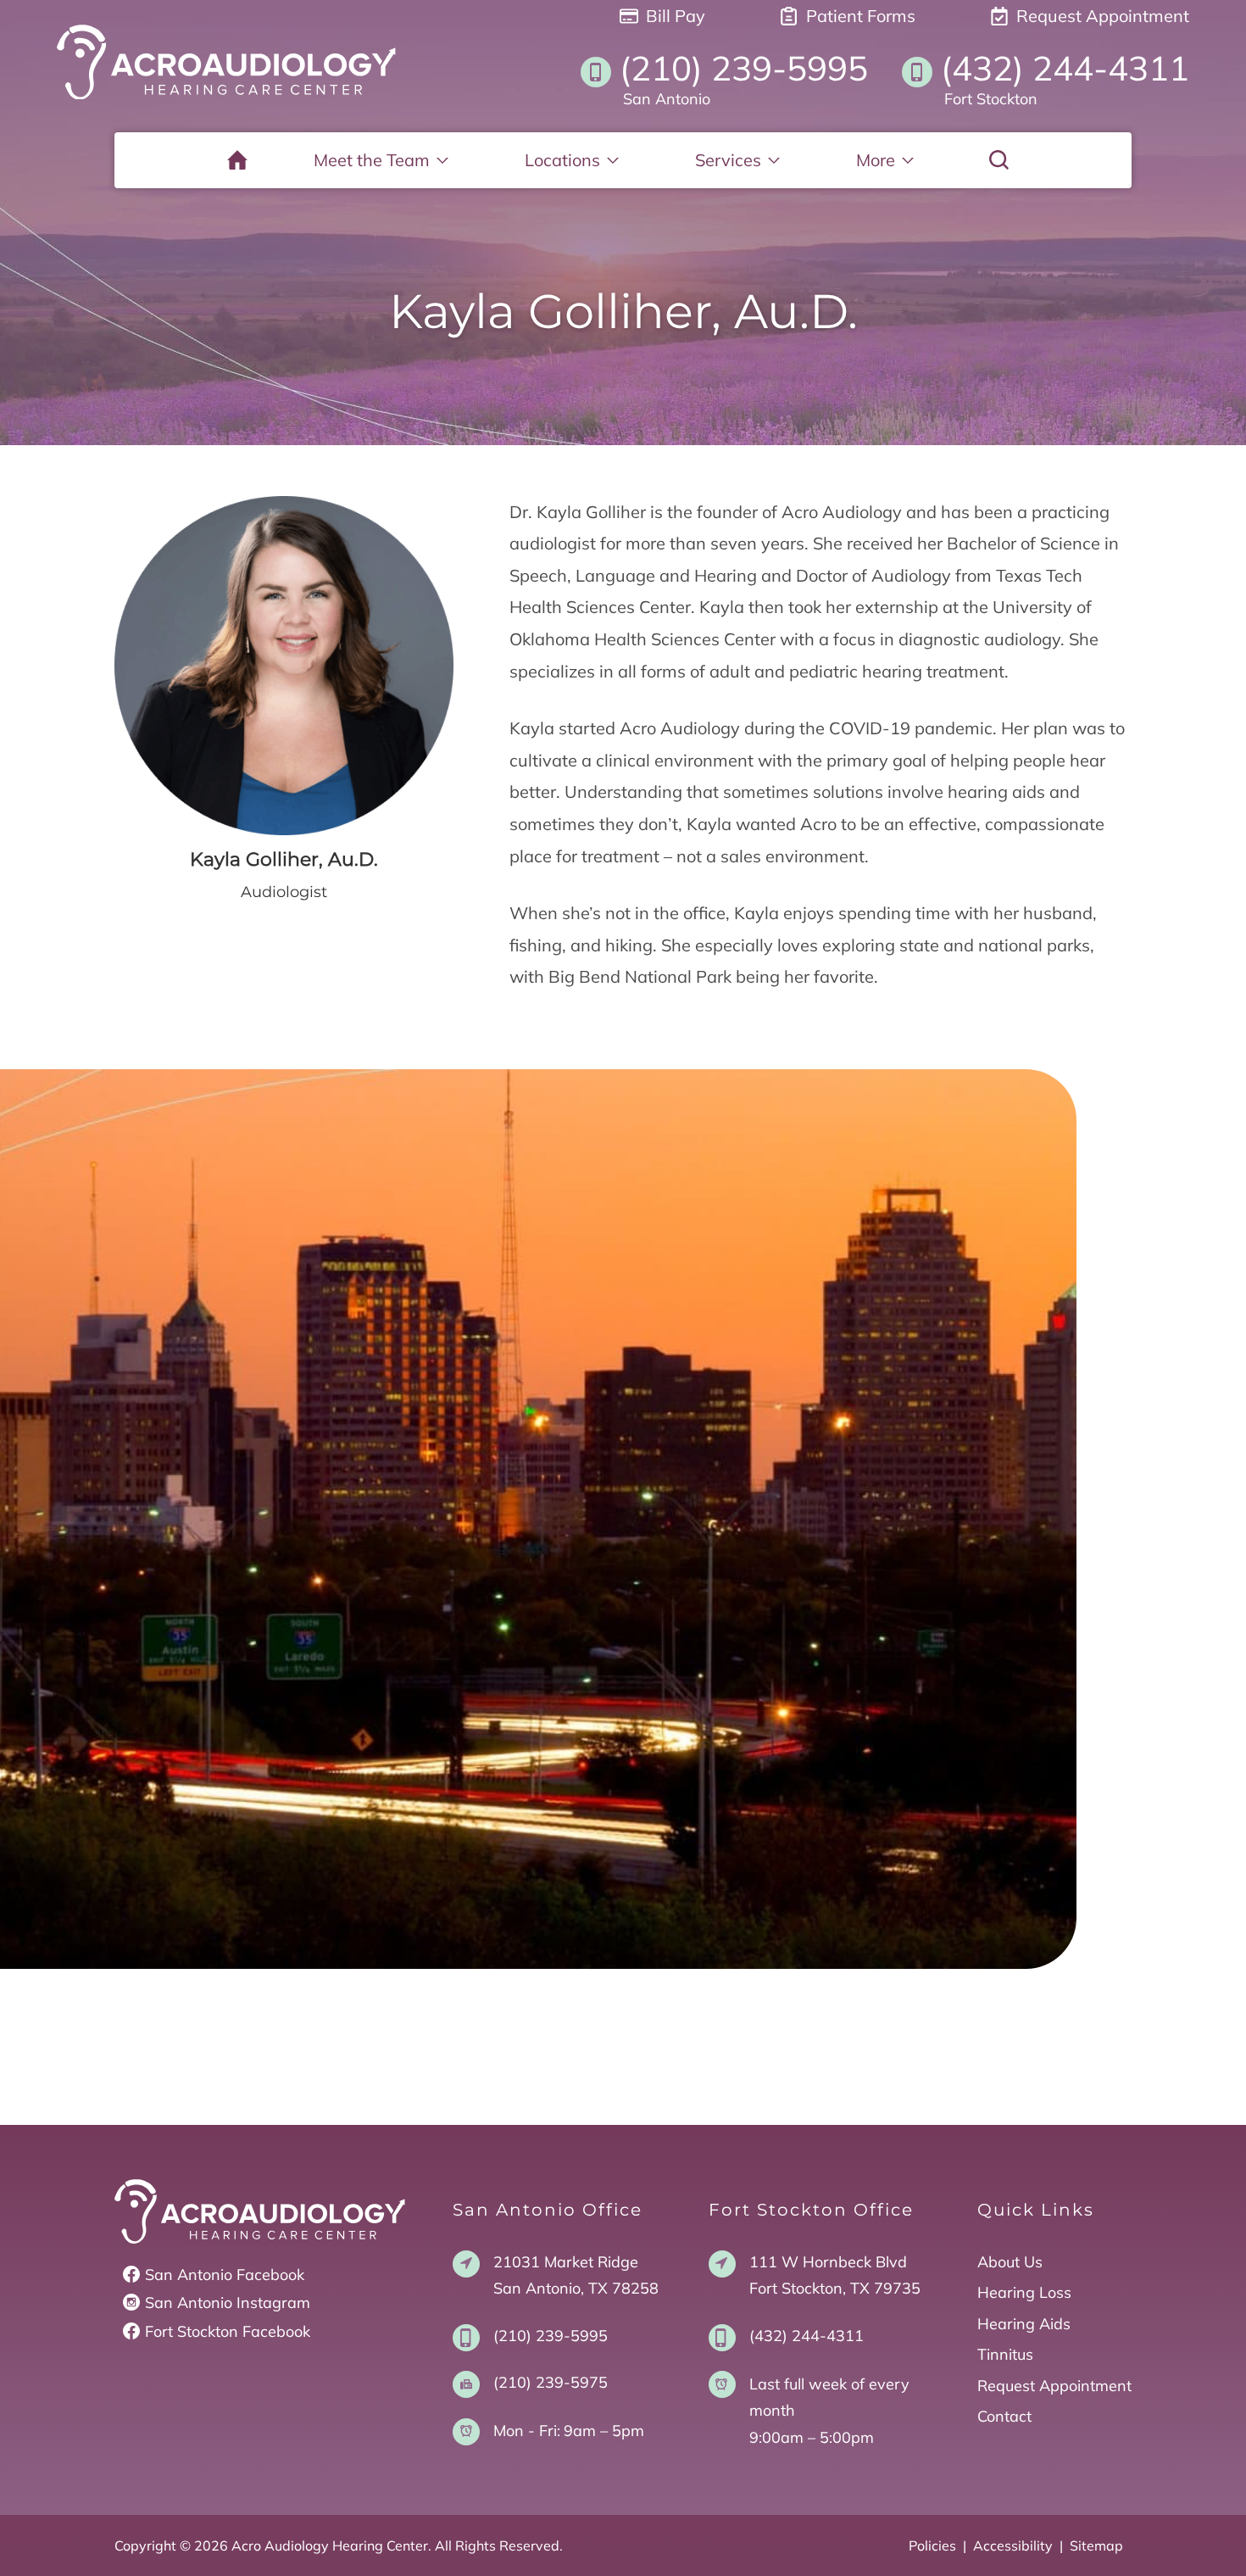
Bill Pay (673, 16)
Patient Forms (859, 16)
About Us (1010, 2262)
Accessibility (1013, 2545)
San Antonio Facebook (225, 2275)
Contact (1004, 2416)
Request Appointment (1101, 16)
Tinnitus (1005, 2354)
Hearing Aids (1024, 2324)
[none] (381, 160)
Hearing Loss (1024, 2292)
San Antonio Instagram (228, 2303)
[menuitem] (237, 160)
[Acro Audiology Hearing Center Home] (226, 62)
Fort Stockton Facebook (228, 2331)
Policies (932, 2545)
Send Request (623, 1880)
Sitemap (1096, 2545)
